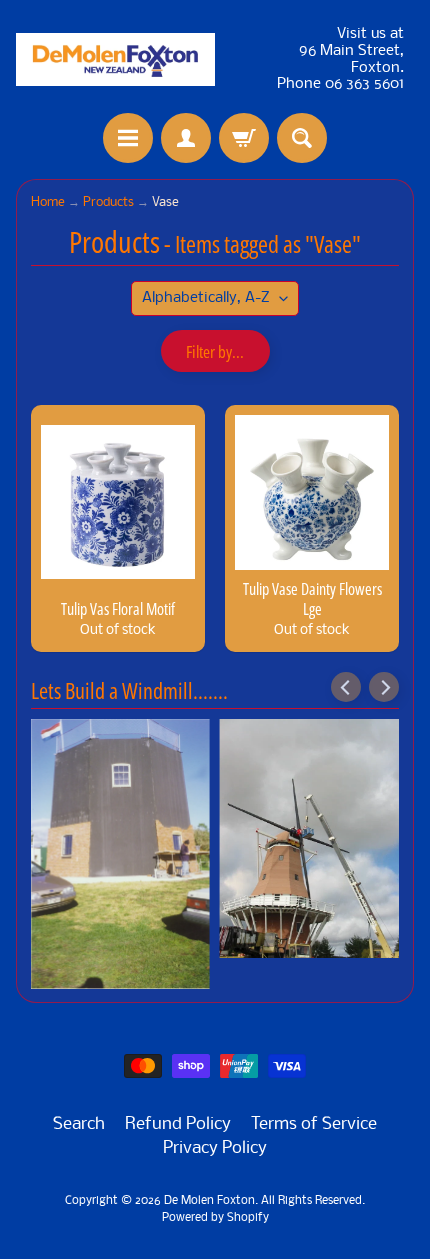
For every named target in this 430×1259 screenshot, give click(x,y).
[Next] (384, 687)
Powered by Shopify (215, 1218)
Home (48, 202)
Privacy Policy (215, 1148)
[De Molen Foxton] (115, 59)
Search (79, 1124)
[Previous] (346, 687)
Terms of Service (314, 1124)
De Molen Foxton (209, 1201)
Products (108, 202)
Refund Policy (178, 1124)
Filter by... (215, 351)
